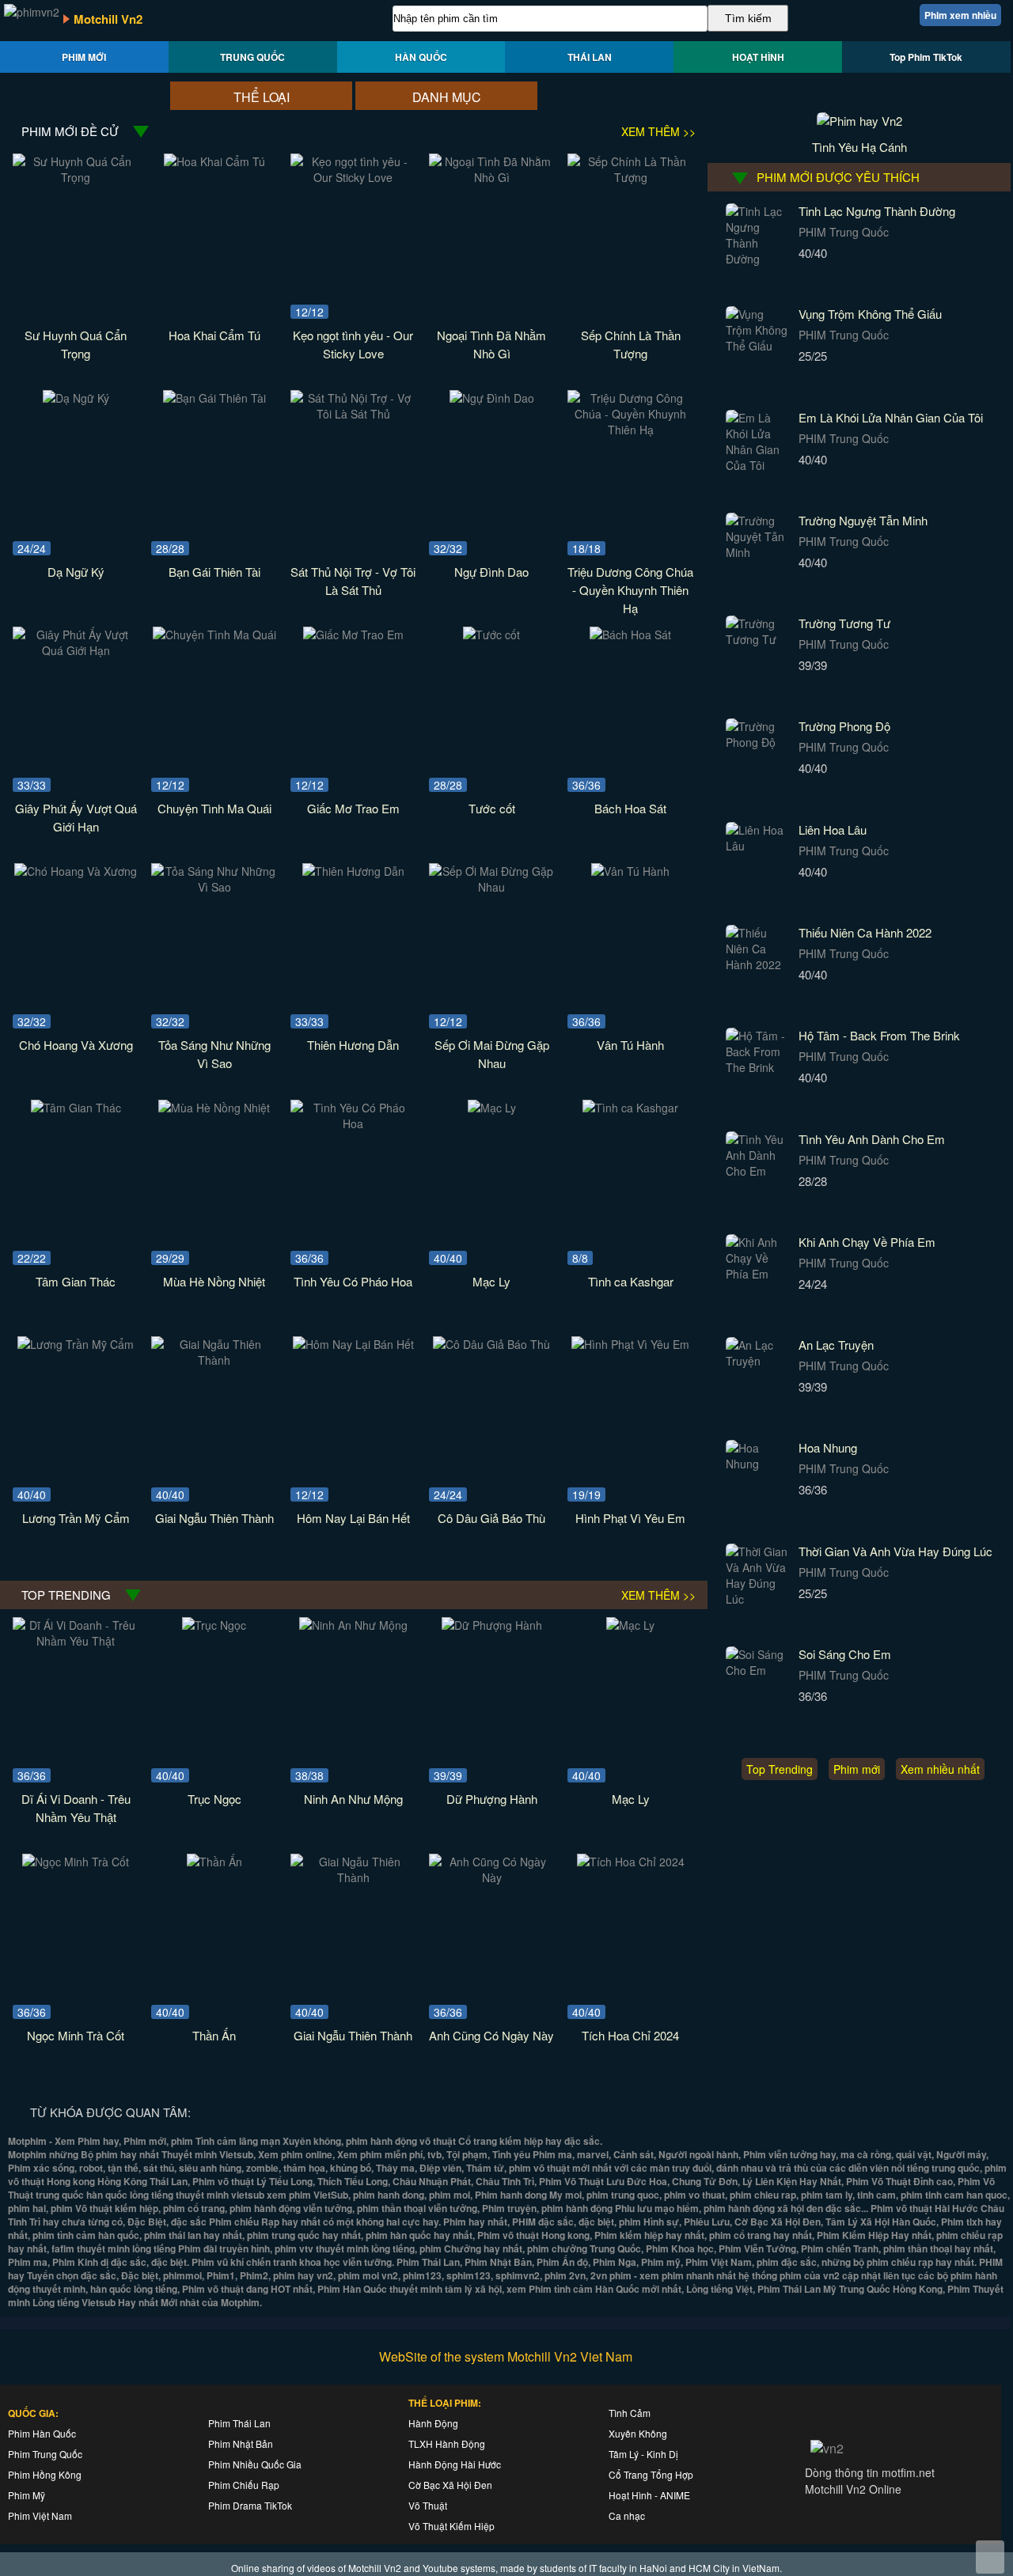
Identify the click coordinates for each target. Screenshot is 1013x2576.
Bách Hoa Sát (630, 808)
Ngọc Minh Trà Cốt (76, 2035)
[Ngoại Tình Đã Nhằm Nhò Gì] (492, 177)
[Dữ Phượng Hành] (492, 1625)
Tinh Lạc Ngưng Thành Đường (877, 211)
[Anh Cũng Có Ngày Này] (492, 1877)
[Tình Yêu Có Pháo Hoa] (353, 1123)
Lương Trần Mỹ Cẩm (76, 1518)
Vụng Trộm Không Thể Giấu (870, 314)
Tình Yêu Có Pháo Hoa (353, 1281)
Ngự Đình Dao (491, 572)
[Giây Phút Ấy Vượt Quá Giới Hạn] (76, 650)
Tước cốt (492, 808)
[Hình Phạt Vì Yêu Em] (630, 1344)
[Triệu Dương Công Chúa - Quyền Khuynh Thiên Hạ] (630, 430)
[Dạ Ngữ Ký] (76, 398)
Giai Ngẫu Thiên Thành (214, 1518)
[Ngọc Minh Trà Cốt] (76, 1862)
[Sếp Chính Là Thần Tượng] (630, 177)
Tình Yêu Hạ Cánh (859, 147)
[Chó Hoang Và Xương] (76, 871)
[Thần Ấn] (214, 1862)
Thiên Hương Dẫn (353, 1045)
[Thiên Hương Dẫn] (353, 871)
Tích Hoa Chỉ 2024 (630, 2035)
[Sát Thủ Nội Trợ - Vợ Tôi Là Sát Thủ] (353, 414)
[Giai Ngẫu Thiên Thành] (214, 1360)
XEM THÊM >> (658, 131)
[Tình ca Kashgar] (630, 1108)
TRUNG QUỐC (252, 57)
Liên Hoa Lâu (833, 830)
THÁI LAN (590, 57)
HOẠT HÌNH (758, 57)
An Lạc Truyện (836, 1345)
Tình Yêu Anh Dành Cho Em (872, 1139)
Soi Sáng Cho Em (845, 1654)
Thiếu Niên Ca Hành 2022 (865, 932)
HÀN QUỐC (421, 57)
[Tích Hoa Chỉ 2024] (631, 1862)
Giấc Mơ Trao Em (353, 808)
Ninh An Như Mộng (353, 1799)
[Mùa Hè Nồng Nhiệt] (214, 1108)
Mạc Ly (491, 1281)
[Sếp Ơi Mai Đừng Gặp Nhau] (492, 887)
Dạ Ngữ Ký (76, 572)
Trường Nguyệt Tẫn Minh (863, 520)
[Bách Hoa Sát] (630, 635)
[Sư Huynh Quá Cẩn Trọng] (76, 177)
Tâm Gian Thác (76, 1281)
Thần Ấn (214, 2035)
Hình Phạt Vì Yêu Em (630, 1518)
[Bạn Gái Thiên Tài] (214, 398)
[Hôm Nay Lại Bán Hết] (353, 1344)
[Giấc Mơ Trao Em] (353, 635)
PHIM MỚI (84, 57)
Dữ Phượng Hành (492, 1799)
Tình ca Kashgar (631, 1281)
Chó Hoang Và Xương (76, 1045)
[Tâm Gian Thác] (76, 1108)
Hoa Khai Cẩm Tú (214, 335)
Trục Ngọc (214, 1799)
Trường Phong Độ (844, 726)
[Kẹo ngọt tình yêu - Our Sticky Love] (353, 177)
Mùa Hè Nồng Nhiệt (214, 1281)
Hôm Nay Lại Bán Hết (353, 1518)
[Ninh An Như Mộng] (353, 1625)
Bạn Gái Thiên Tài (214, 572)
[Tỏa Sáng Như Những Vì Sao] (214, 887)
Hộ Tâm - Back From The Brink (879, 1035)
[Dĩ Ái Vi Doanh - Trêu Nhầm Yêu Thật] (76, 1641)
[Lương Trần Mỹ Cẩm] (76, 1344)
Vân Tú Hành (630, 1045)
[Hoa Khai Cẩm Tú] (214, 161)
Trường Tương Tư (844, 623)
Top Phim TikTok (926, 57)
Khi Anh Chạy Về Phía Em (867, 1242)
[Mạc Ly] (492, 1108)
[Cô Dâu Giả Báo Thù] (491, 1344)
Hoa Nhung (828, 1447)
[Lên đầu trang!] (990, 2557)
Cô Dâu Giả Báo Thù (491, 1518)
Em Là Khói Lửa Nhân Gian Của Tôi (891, 417)
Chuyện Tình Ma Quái (214, 808)
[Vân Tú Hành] (630, 871)
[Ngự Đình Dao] (492, 398)
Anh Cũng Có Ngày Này (491, 2035)
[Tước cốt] (491, 635)
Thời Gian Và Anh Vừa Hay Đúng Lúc (895, 1551)
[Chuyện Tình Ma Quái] (214, 635)
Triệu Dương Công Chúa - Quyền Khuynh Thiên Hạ (630, 590)
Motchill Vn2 (108, 19)
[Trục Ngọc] (214, 1625)
